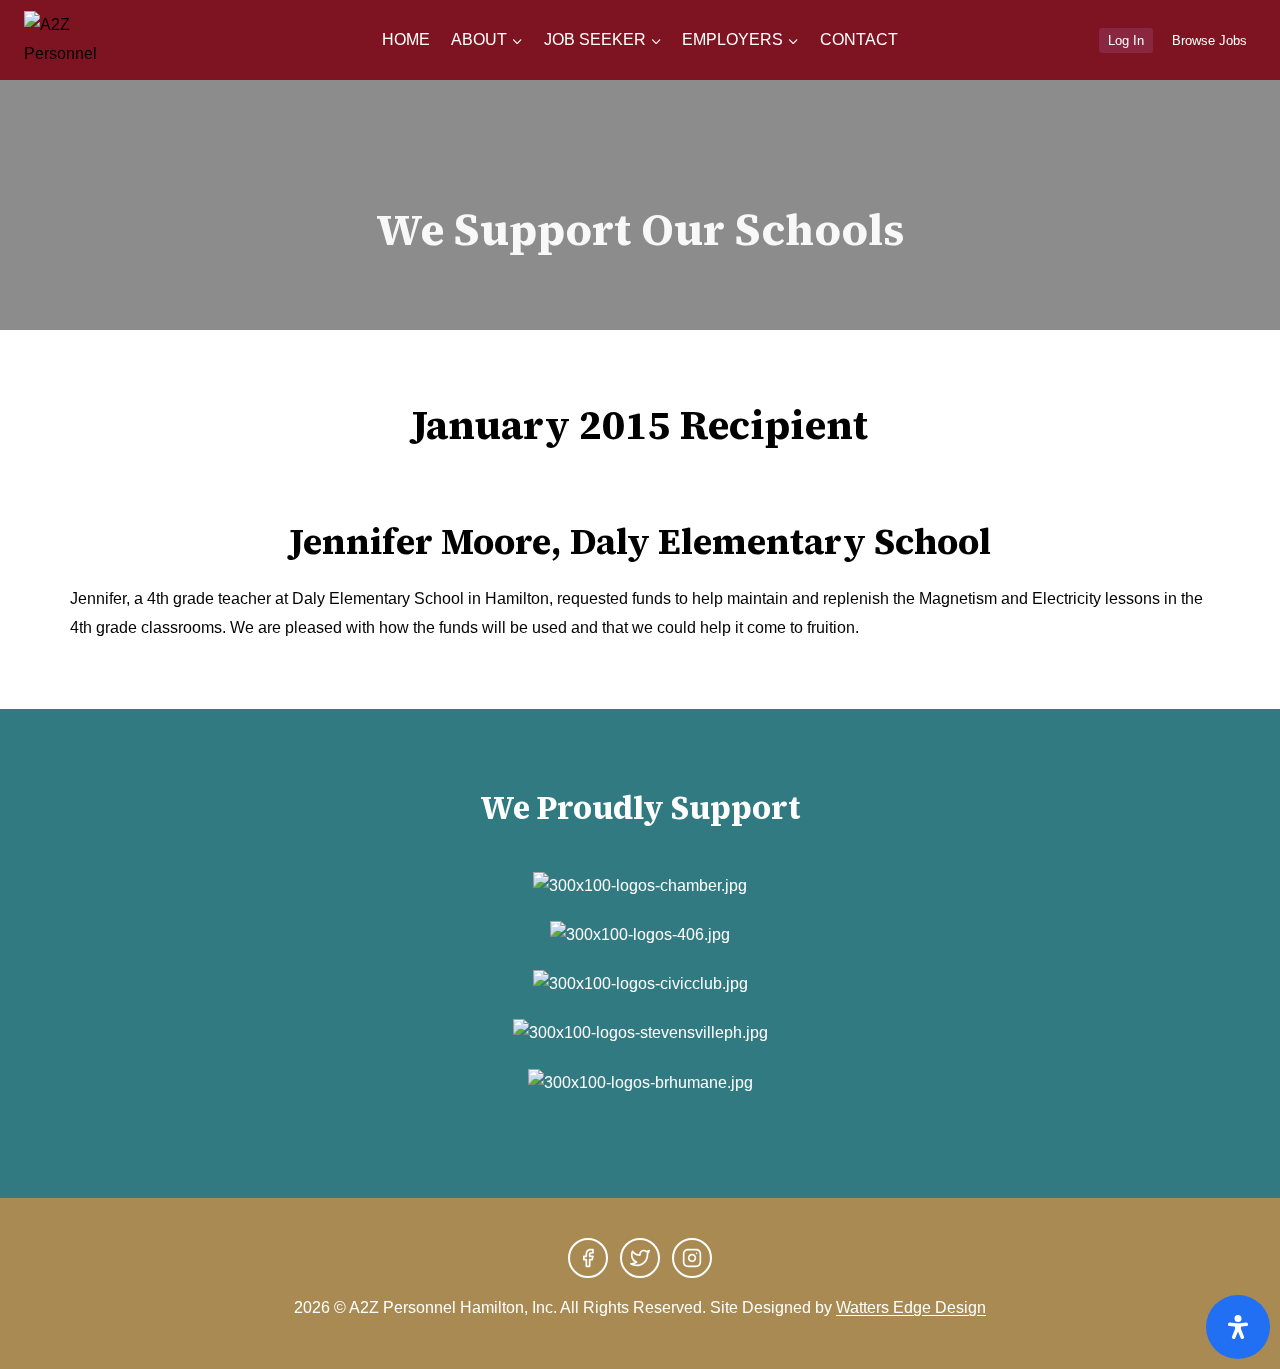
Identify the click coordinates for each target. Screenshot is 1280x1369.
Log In (1126, 40)
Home (406, 39)
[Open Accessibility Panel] (1238, 1327)
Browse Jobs (1209, 40)
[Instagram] (692, 1258)
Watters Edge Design (911, 1307)
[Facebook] (588, 1258)
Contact (859, 39)
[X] (640, 1258)
